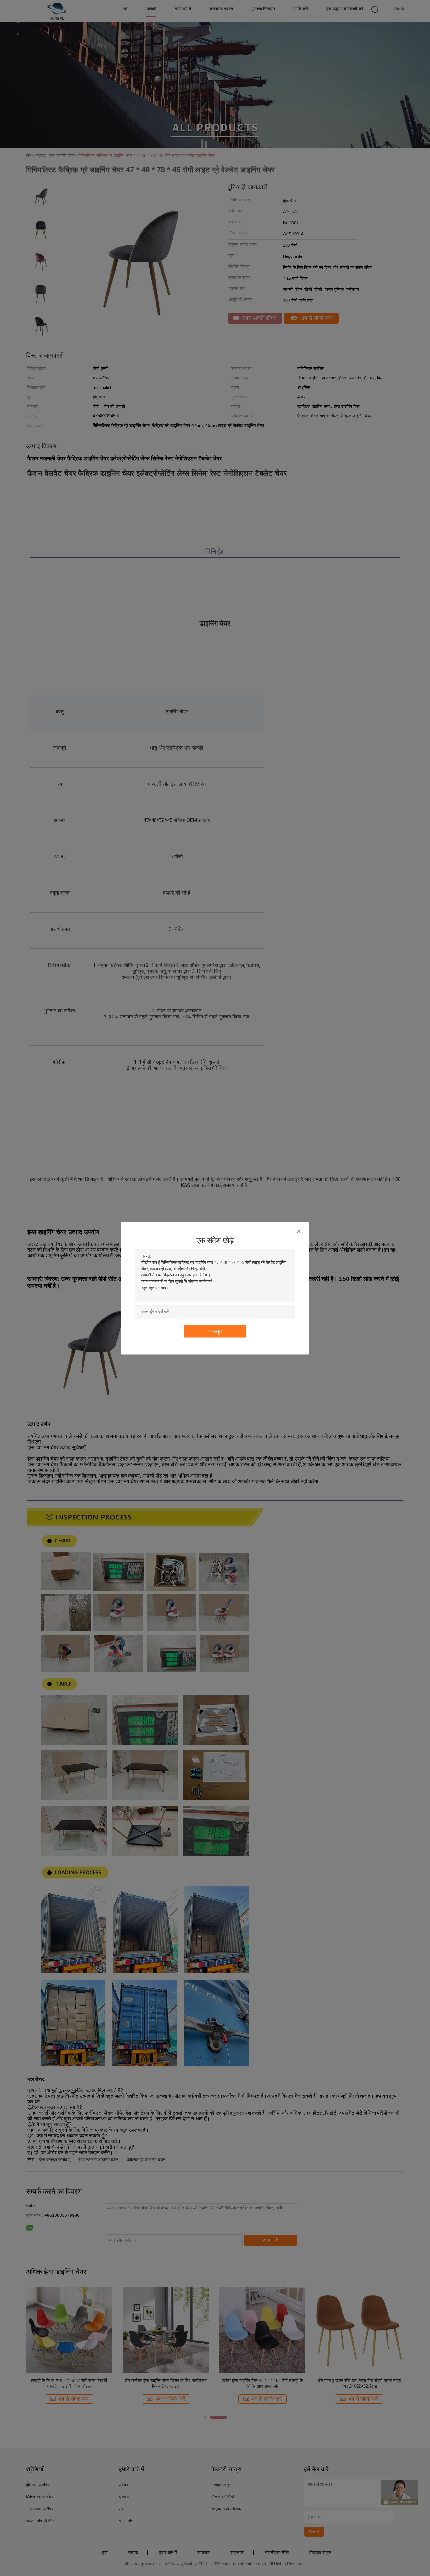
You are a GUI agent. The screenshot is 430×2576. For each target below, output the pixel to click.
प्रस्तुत (215, 1331)
